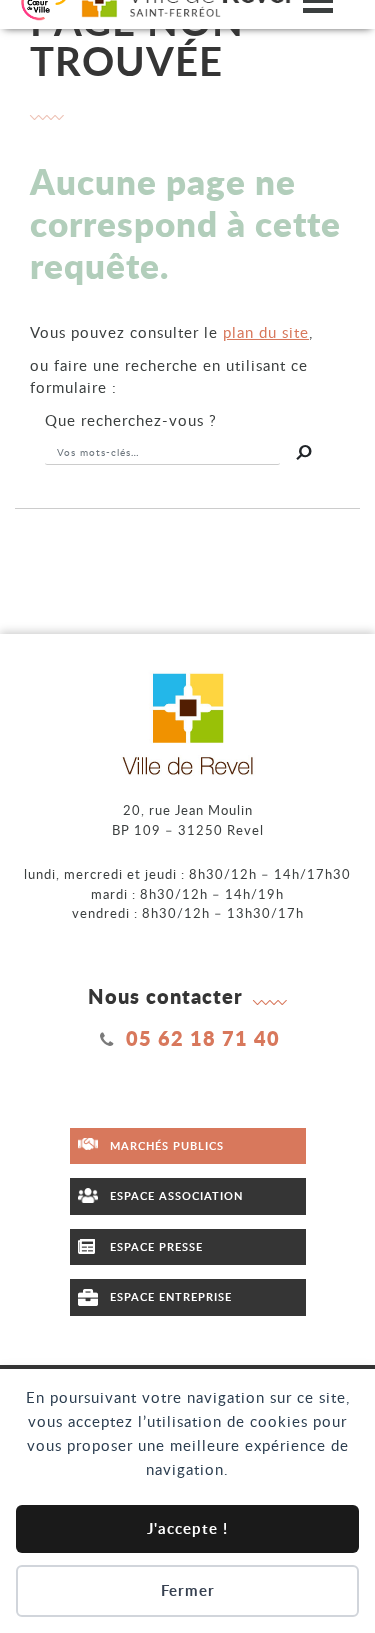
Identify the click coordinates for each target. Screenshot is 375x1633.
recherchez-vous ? (131, 420)
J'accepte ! (187, 1528)
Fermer (188, 1590)
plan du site (266, 332)
